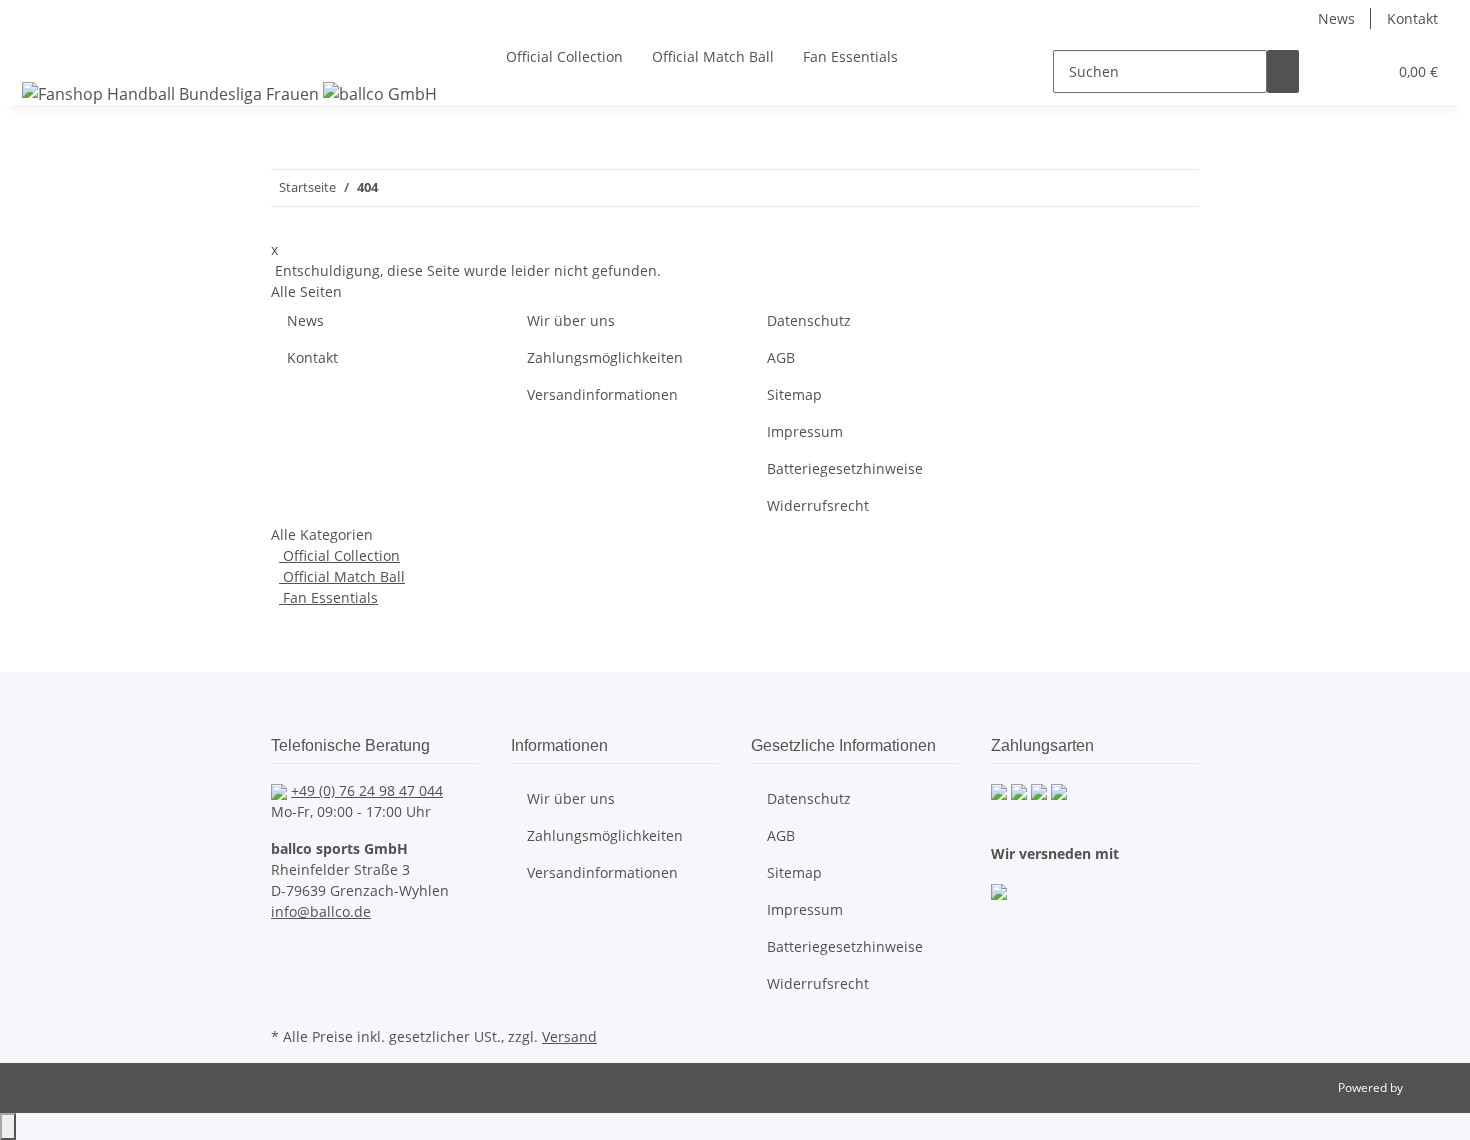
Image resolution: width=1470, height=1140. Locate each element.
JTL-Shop (1430, 1087)
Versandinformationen (602, 394)
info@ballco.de (321, 911)
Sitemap (794, 394)
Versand (569, 1036)
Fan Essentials (328, 597)
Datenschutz (809, 320)
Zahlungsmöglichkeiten (605, 357)
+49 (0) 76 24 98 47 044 (367, 790)
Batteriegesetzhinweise (845, 468)
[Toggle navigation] (41, 54)
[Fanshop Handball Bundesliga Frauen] (230, 93)
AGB (781, 357)
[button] (1331, 71)
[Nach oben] (8, 1126)
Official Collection (339, 555)
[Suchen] (1283, 71)
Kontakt (1412, 18)
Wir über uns (571, 320)
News (1336, 18)
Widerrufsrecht (818, 505)
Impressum (805, 431)
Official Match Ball (342, 576)
